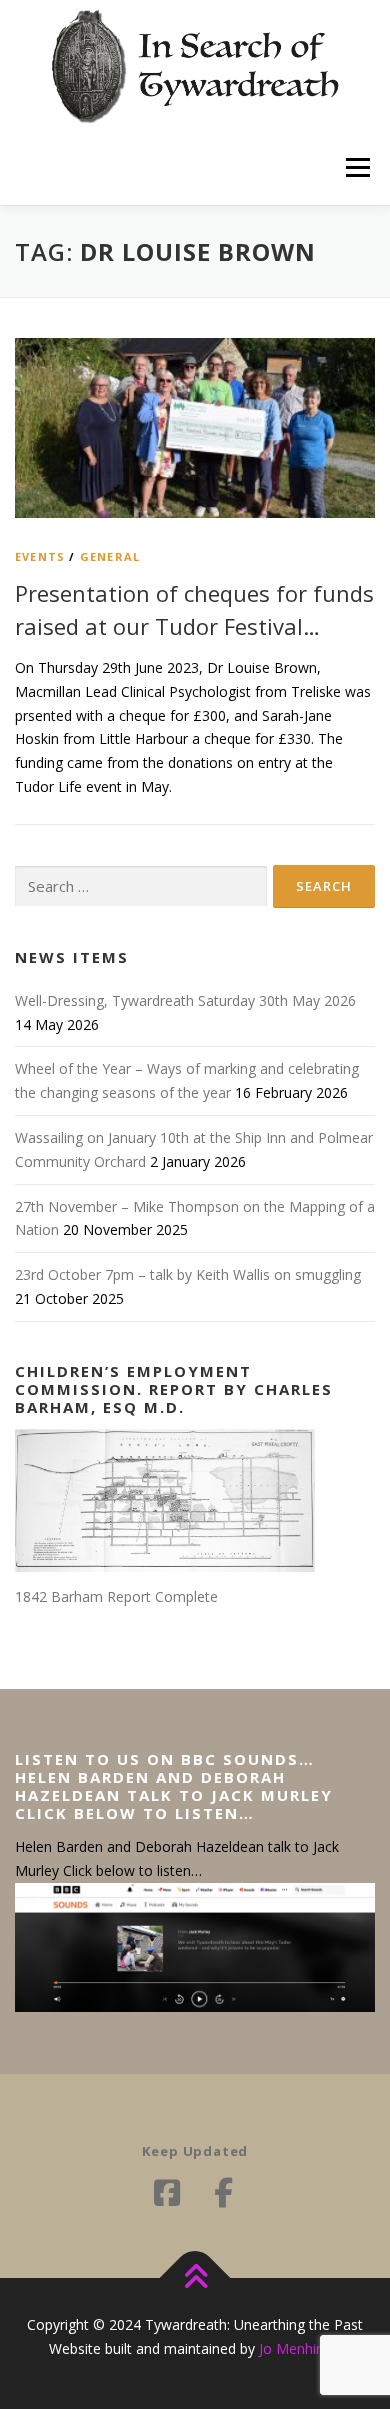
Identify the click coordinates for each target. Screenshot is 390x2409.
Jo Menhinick (300, 2348)
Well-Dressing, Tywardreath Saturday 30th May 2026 (185, 1000)
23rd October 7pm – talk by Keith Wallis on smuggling (188, 1274)
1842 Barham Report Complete (116, 1596)
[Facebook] (167, 2193)
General (110, 556)
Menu (357, 167)
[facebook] (223, 2193)
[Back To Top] (195, 2278)
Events (40, 556)
